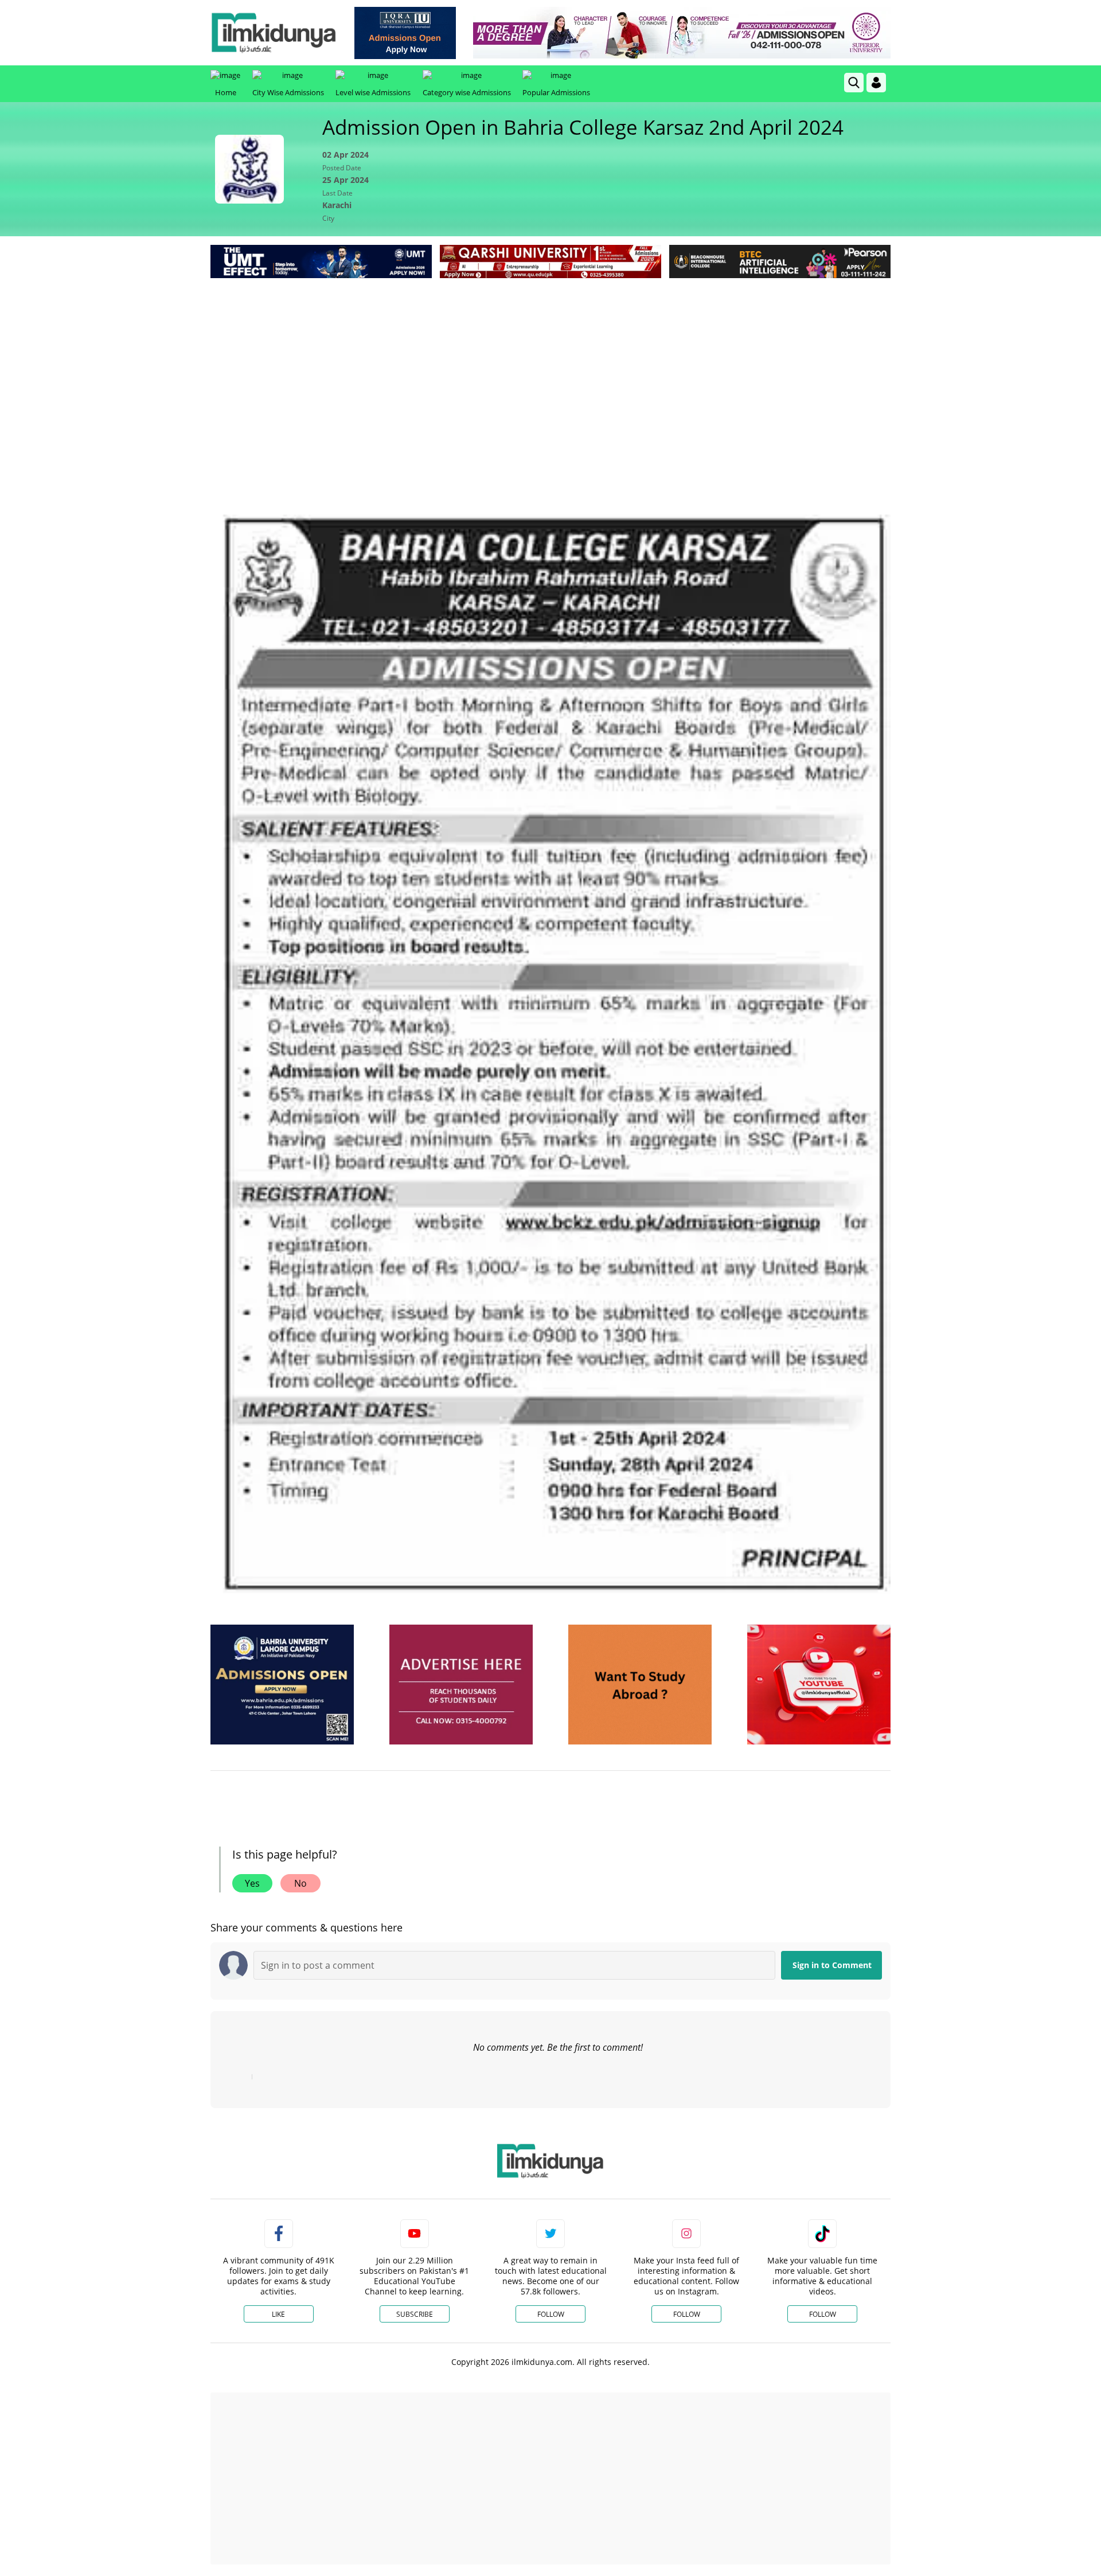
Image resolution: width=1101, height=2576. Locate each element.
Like (278, 2314)
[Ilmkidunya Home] (274, 33)
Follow (551, 2314)
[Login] (876, 83)
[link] (405, 33)
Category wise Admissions (467, 92)
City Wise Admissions (288, 92)
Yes (252, 1883)
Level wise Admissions (373, 92)
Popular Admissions (556, 92)
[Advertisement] (550, 367)
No (300, 1883)
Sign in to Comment (832, 1965)
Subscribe (415, 2314)
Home (226, 92)
